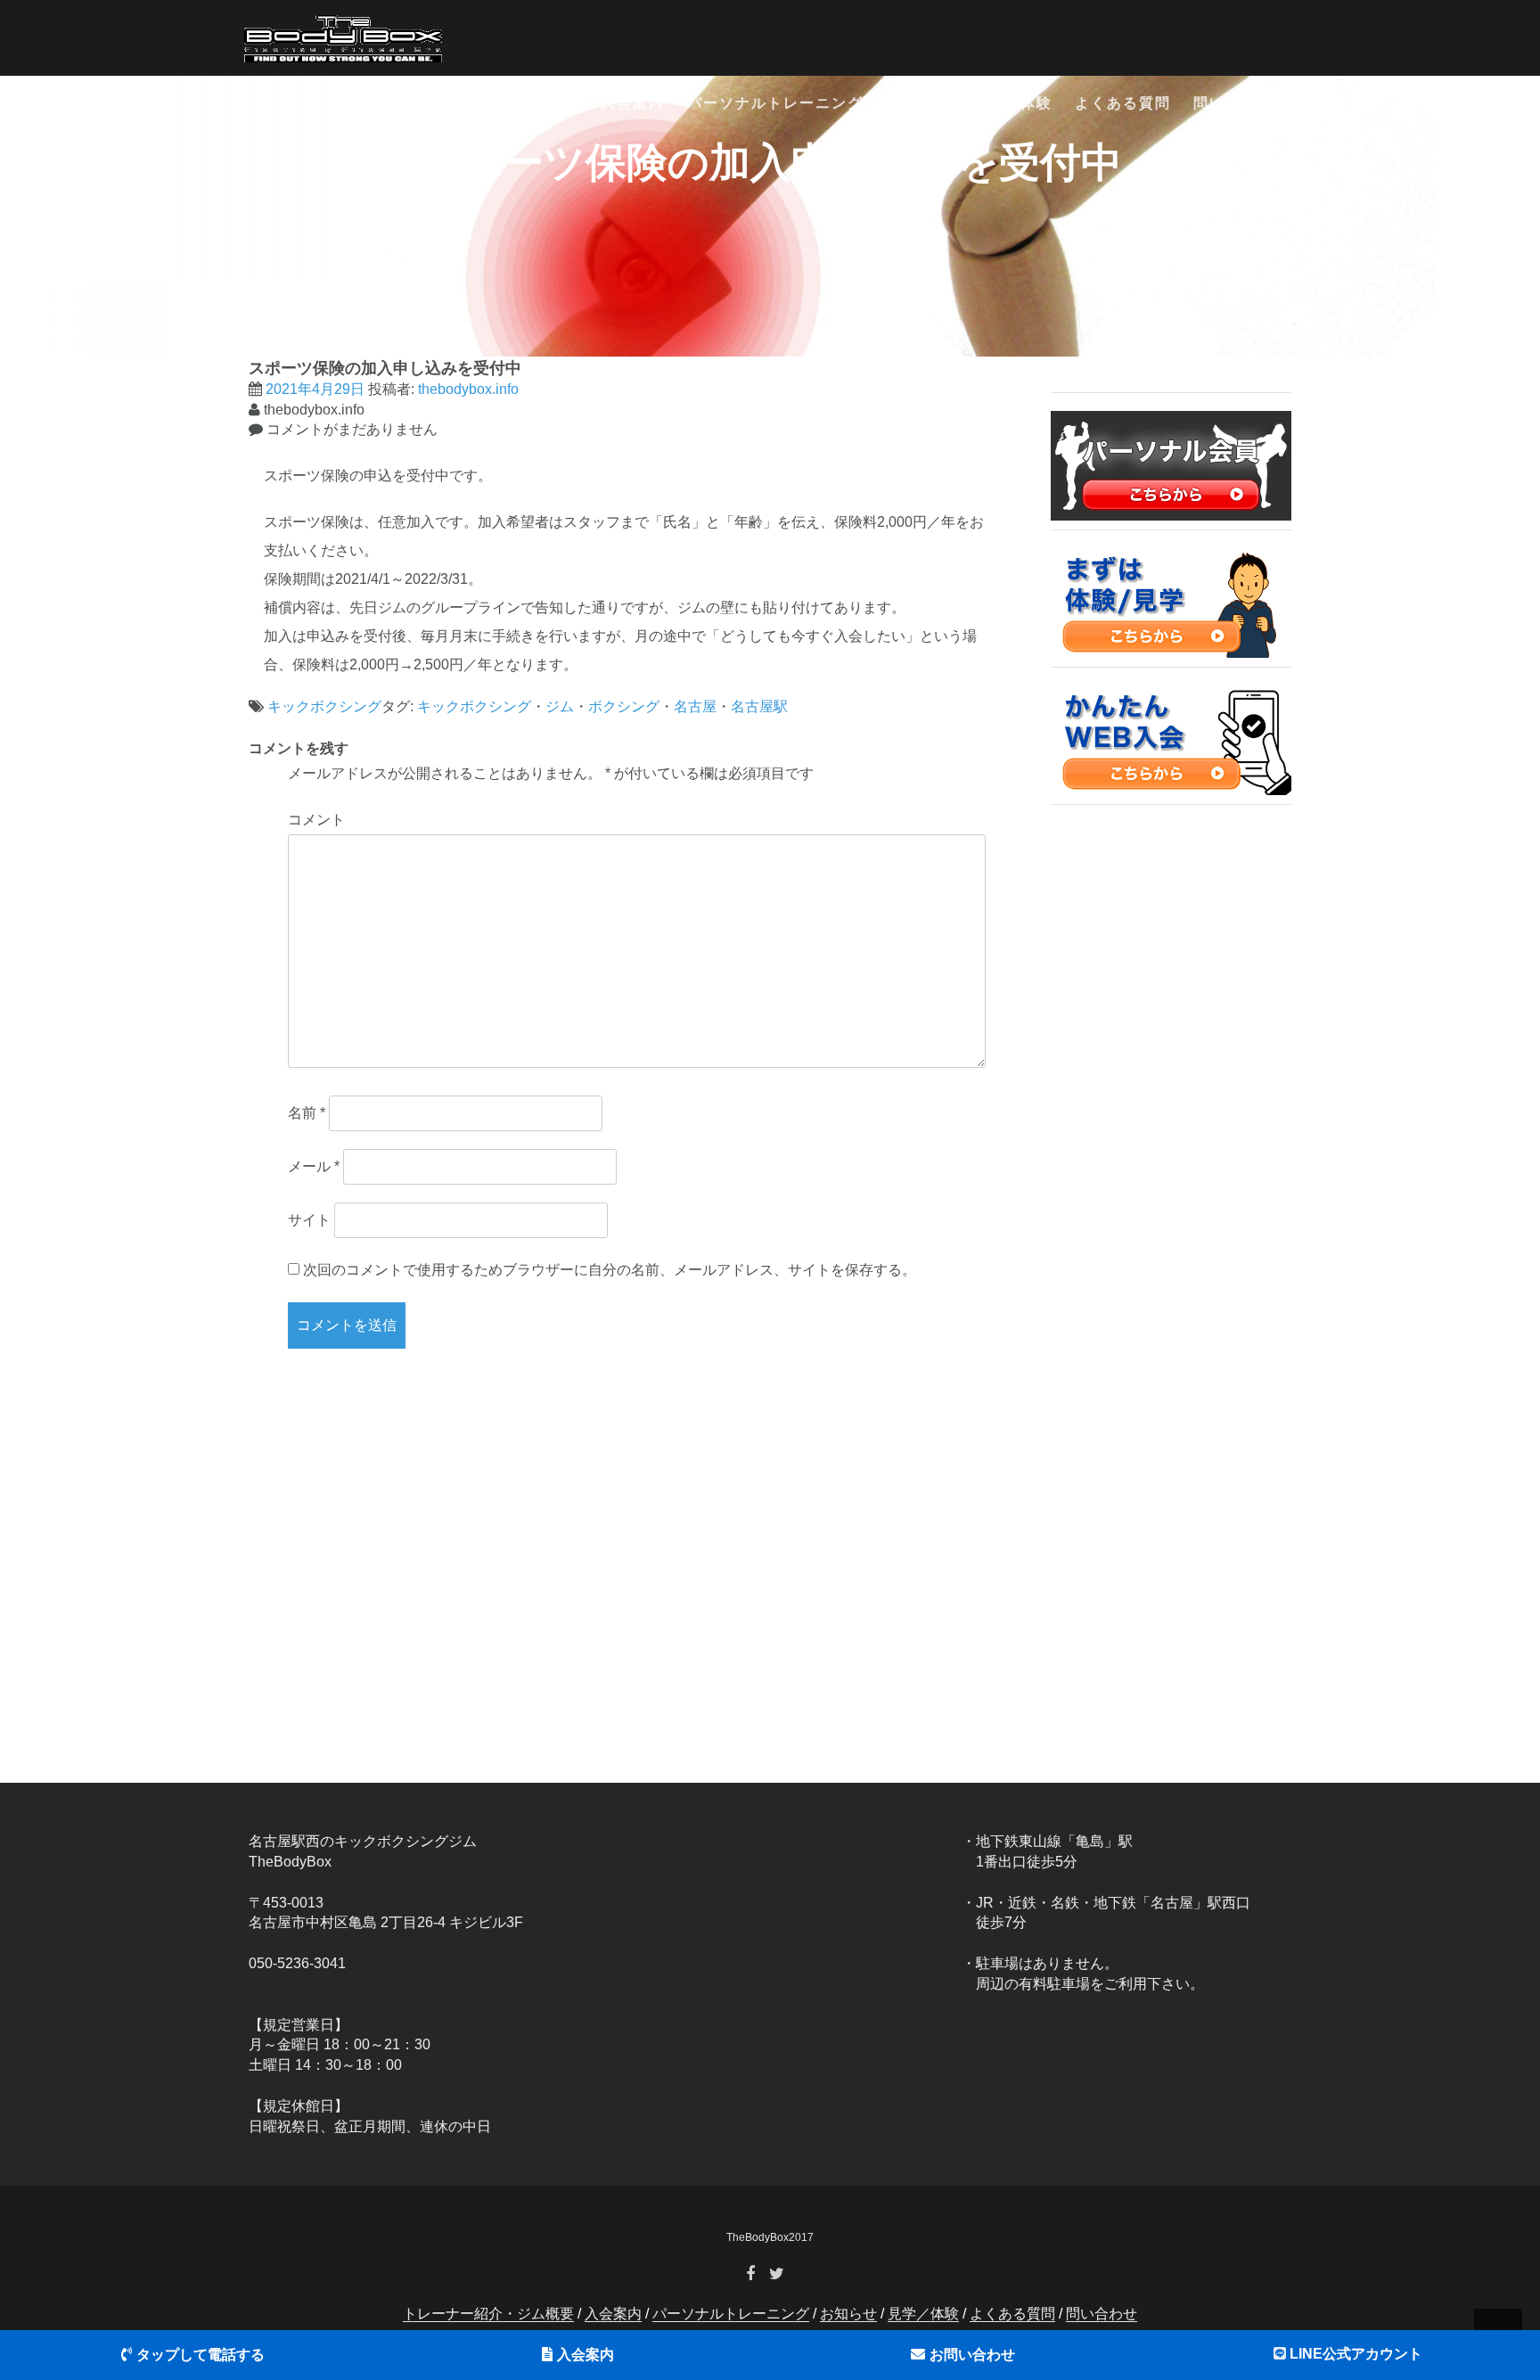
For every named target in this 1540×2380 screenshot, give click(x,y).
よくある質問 (1123, 103)
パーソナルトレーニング (775, 103)
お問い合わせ (972, 2355)
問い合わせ (1233, 103)
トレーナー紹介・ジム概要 (482, 103)
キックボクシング (324, 706)
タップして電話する (201, 2355)
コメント (316, 820)
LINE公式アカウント (1356, 2354)
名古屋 (695, 706)
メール (314, 1166)
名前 (307, 1113)
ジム (560, 706)
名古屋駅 (759, 706)
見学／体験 (1012, 103)
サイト (309, 1220)
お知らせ (918, 103)
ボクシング (624, 706)
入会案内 (633, 103)
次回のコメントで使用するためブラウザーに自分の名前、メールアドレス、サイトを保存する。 (610, 1270)
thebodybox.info (468, 389)
